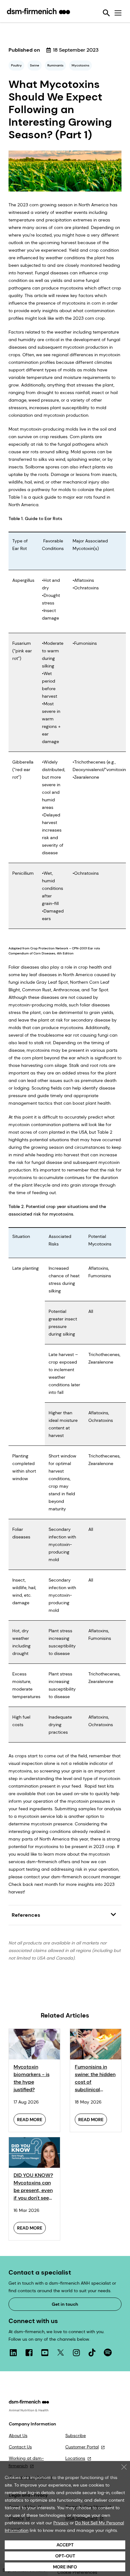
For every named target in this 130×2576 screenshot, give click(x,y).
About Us (18, 2436)
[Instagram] (76, 2352)
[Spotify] (108, 2352)
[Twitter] (61, 2352)
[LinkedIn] (13, 2352)
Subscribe (76, 2436)
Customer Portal (82, 2447)
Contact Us (20, 2447)
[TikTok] (92, 2352)
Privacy (61, 2523)
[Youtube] (45, 2352)
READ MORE (30, 2120)
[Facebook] (29, 2352)
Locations (75, 2458)
